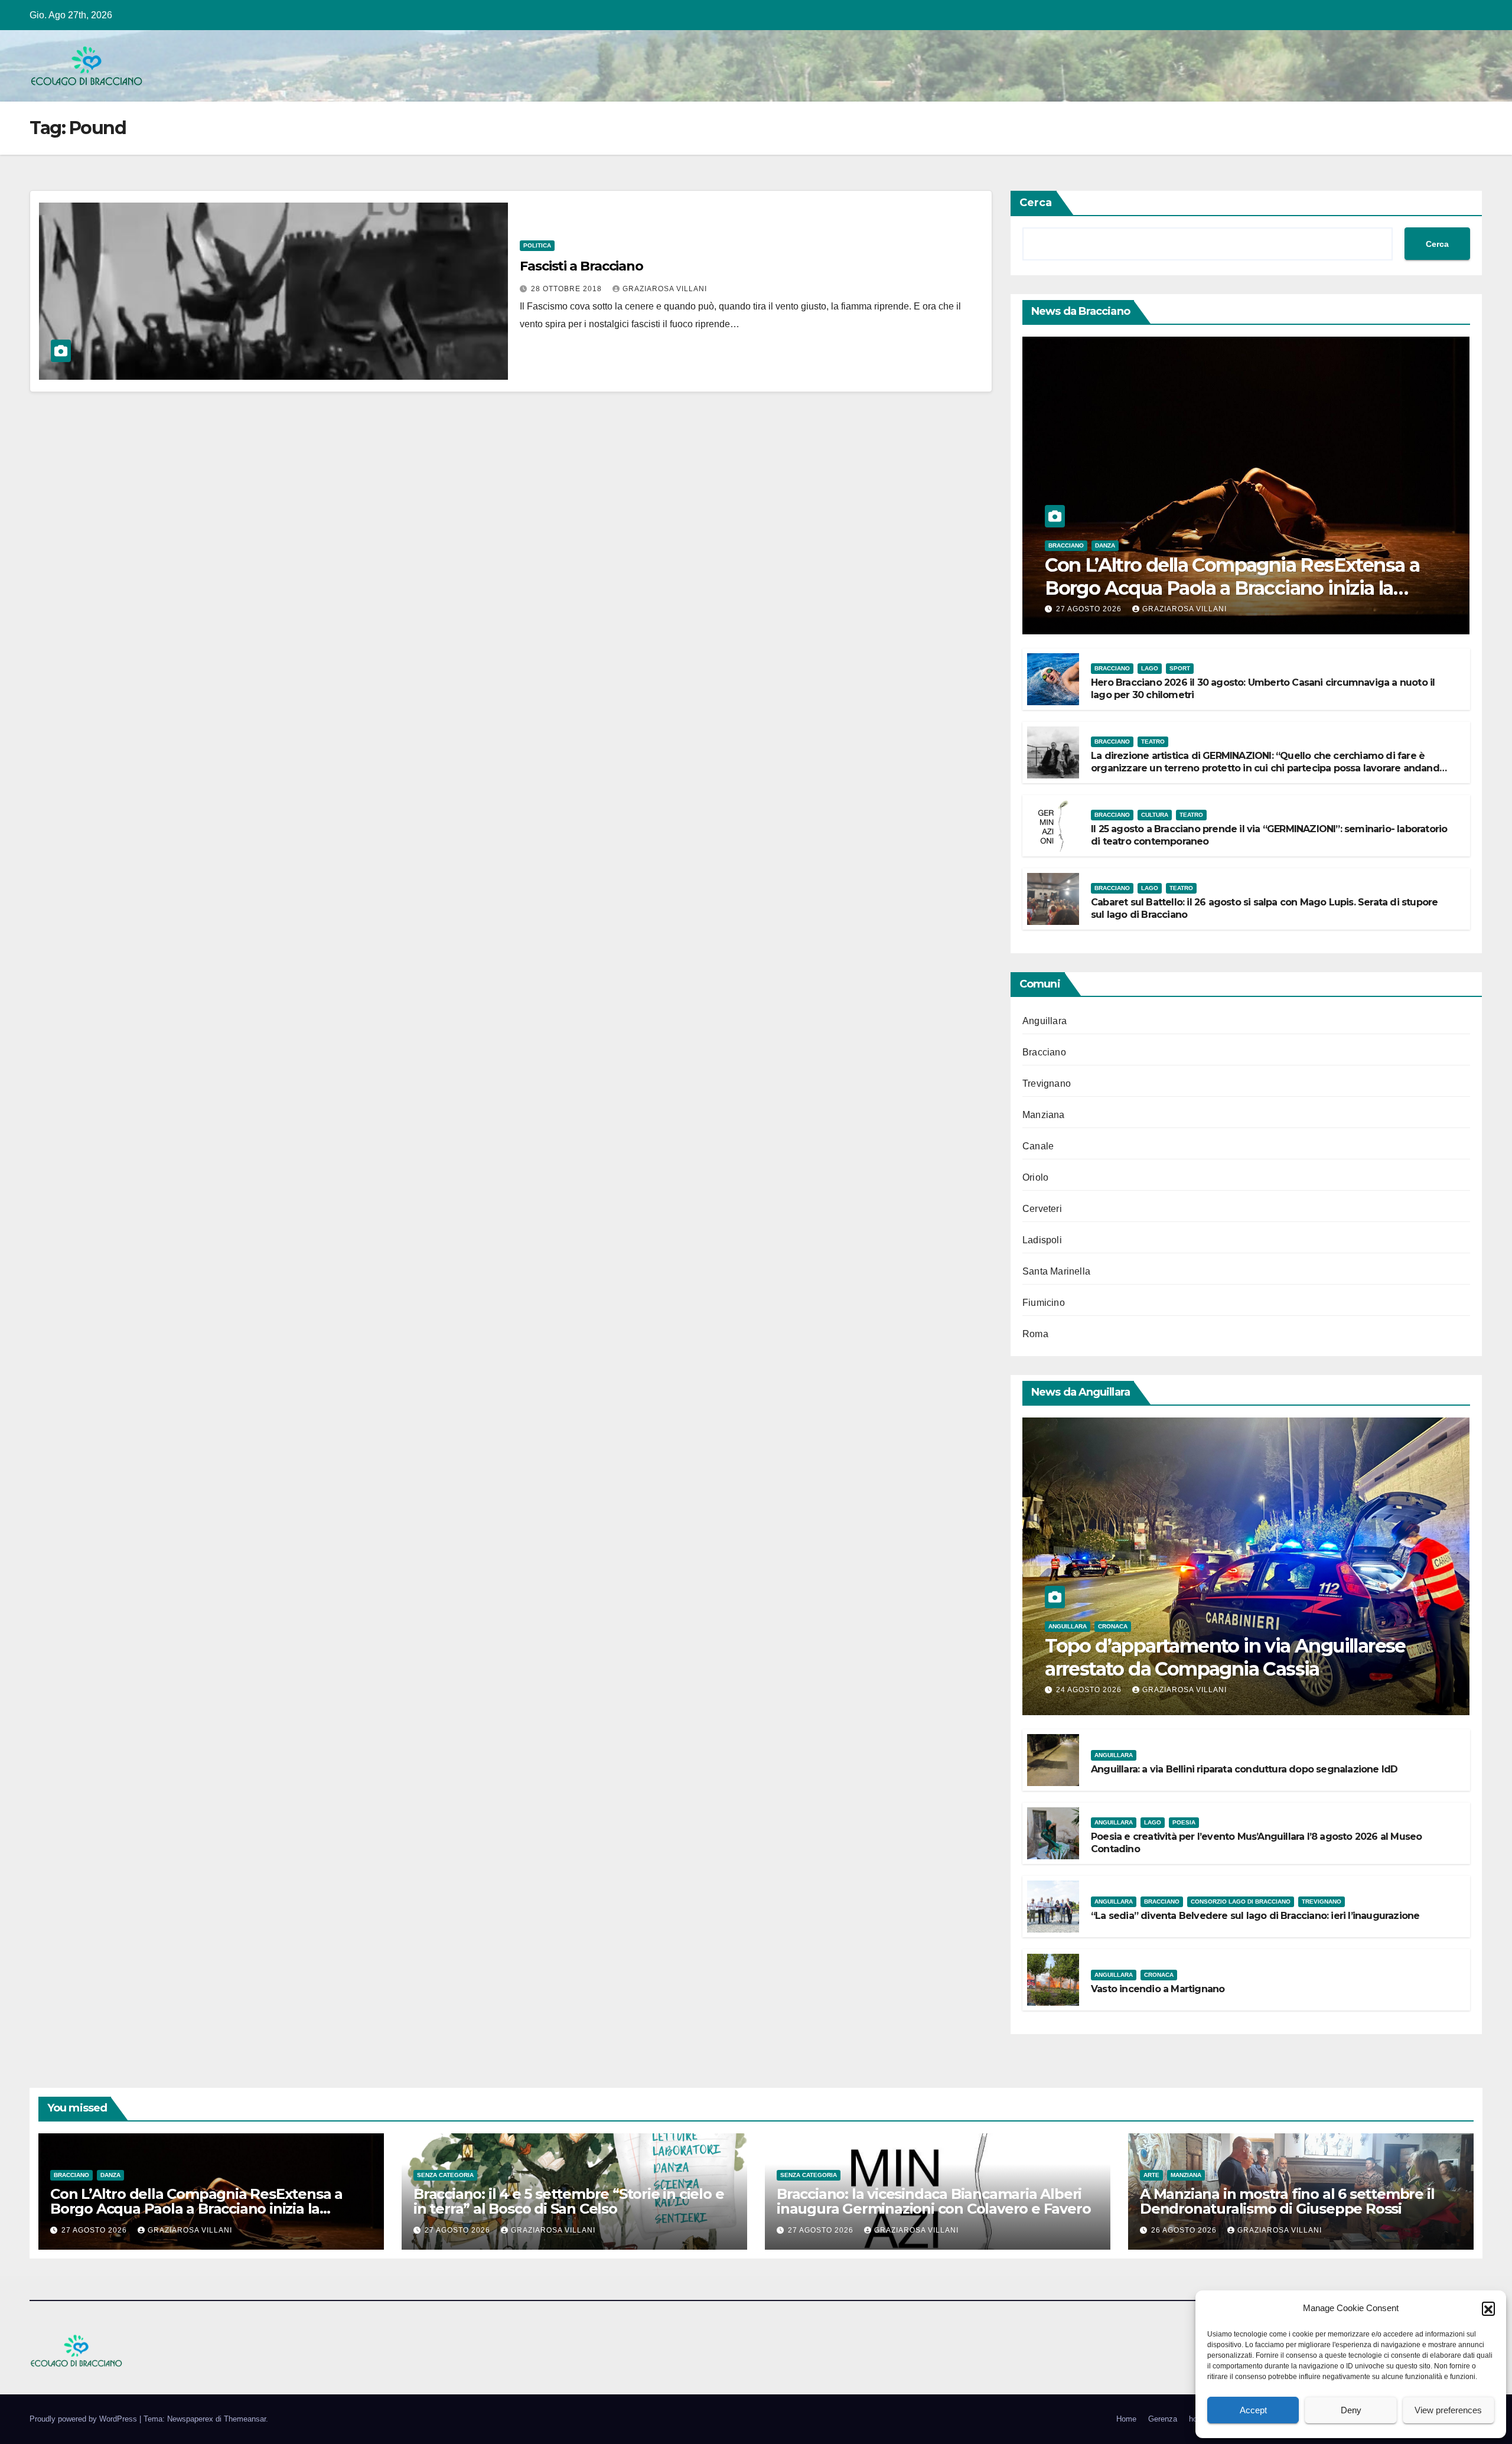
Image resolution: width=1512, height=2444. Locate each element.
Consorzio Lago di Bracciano (1241, 1902)
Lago (1150, 668)
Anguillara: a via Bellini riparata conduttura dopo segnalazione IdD (1244, 1769)
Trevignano (1047, 1083)
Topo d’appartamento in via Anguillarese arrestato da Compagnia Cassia (1225, 1657)
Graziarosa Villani (665, 289)
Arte (1151, 2175)
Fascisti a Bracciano (581, 266)
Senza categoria (445, 2175)
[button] (1488, 2308)
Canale (1038, 1146)
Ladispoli (1042, 1240)
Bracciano (1066, 545)
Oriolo (1035, 1177)
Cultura (1155, 815)
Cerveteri (1042, 1209)
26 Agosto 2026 (1185, 2230)
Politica (537, 245)
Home (1126, 2419)
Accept (1253, 2410)
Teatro (1153, 742)
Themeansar (245, 2419)
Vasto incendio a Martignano (1158, 1989)
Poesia (1184, 1822)
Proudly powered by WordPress (84, 2419)
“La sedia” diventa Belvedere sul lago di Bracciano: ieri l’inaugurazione (1255, 1916)
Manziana (1044, 1115)
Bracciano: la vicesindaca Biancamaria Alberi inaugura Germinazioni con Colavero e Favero (933, 2201)
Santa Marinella (1056, 1271)
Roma (1035, 1334)
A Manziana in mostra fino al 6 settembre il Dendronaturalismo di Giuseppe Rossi (1287, 2201)
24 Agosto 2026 (1090, 1690)
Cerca (1036, 203)
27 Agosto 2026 (1090, 609)
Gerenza (1163, 2419)
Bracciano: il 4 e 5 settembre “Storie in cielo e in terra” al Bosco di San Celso (568, 2201)
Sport (1180, 668)
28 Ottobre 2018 (568, 289)
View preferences (1448, 2410)
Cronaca (1113, 1626)
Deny (1351, 2410)
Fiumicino (1044, 1303)
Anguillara (1045, 1021)
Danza (1105, 545)
